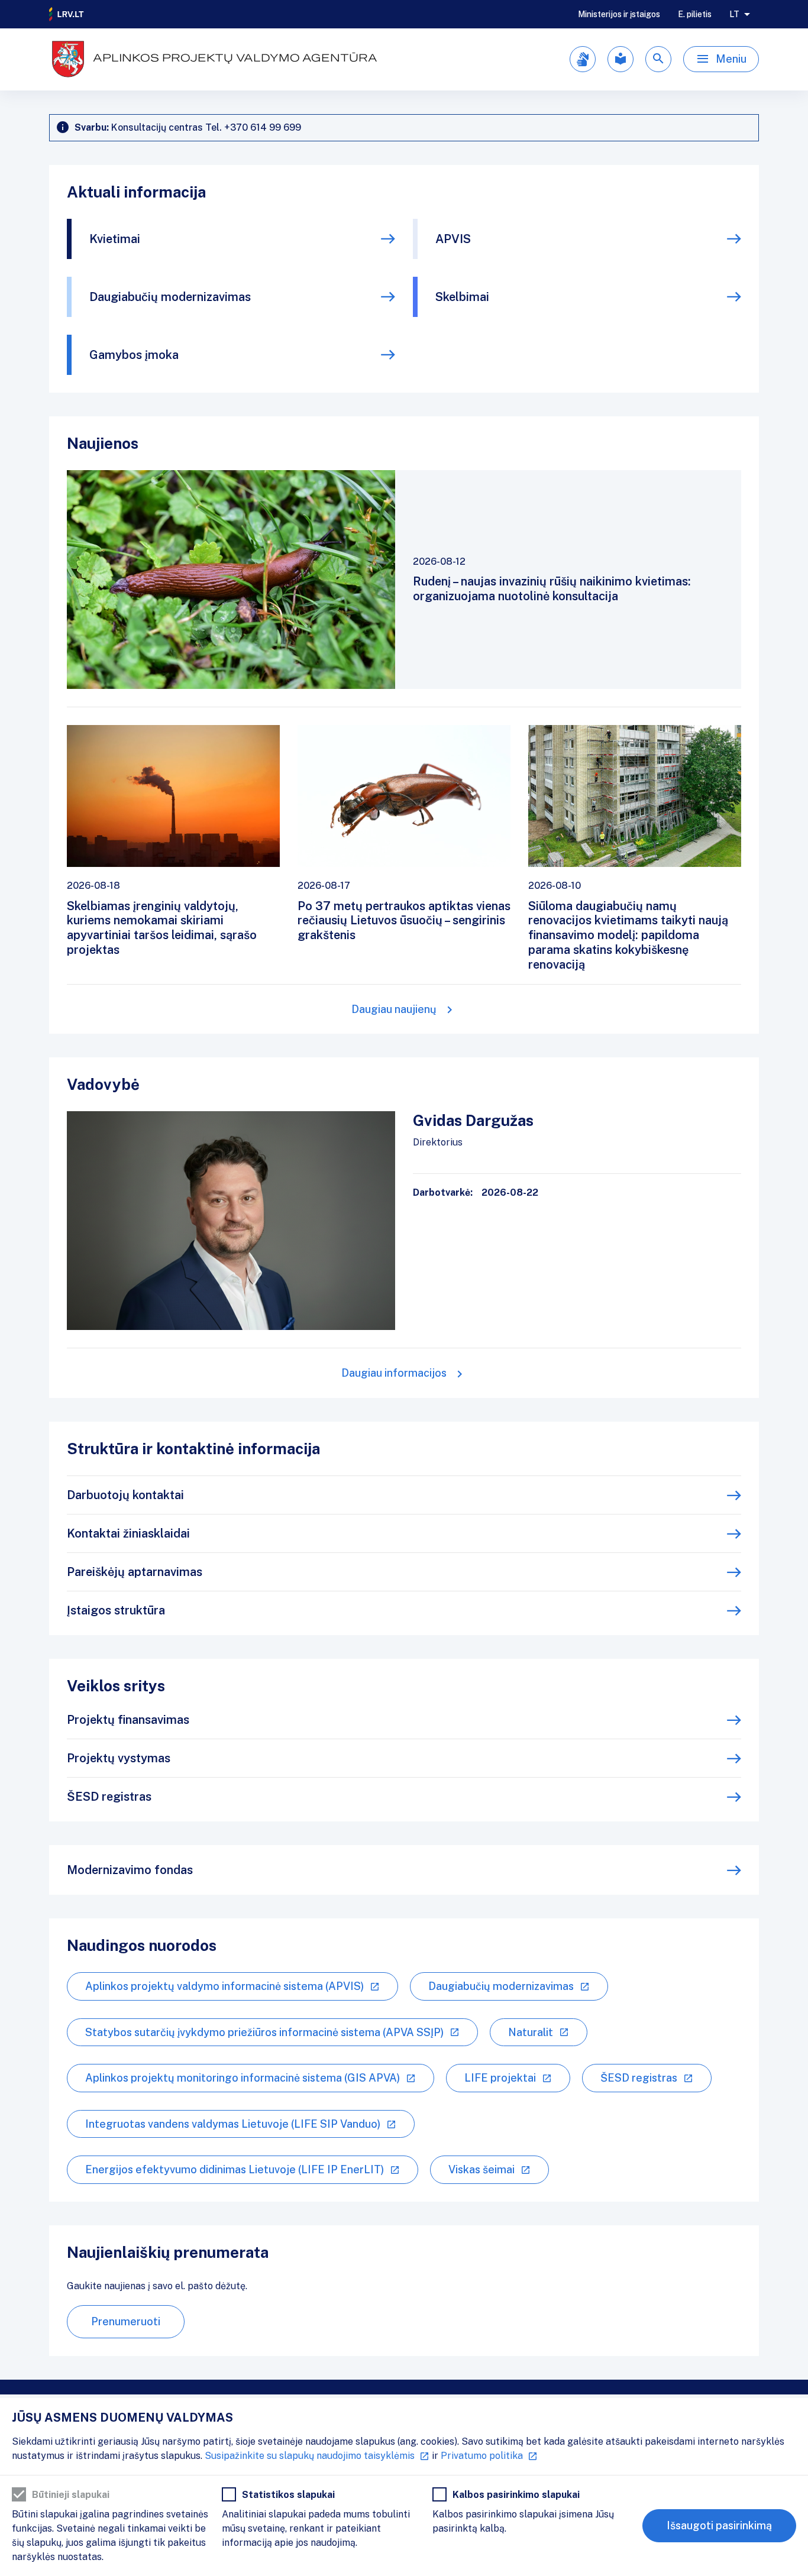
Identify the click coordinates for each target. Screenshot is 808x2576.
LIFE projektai (500, 2078)
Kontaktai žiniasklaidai (128, 1533)
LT (734, 14)
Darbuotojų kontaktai (125, 1495)
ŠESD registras (109, 1797)
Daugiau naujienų (394, 1009)
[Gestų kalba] (583, 59)
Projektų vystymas (119, 1758)
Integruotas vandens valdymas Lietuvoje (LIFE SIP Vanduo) (233, 2124)
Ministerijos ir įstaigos (619, 14)
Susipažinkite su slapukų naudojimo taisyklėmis (310, 2456)
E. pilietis (695, 14)
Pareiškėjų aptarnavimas (135, 1572)
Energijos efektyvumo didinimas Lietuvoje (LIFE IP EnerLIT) (235, 2169)
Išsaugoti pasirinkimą (719, 2525)
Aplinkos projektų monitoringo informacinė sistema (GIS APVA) (243, 2078)
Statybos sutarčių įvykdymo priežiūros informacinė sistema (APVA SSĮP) (264, 2032)
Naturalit (531, 2032)
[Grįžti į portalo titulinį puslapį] (67, 14)
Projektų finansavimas (128, 1720)
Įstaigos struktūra (116, 1610)
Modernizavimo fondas (130, 1870)
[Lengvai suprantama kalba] (620, 59)
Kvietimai (115, 239)
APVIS (453, 239)
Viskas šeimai (481, 2169)
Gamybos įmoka (134, 355)
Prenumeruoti (126, 2321)
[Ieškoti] (658, 59)
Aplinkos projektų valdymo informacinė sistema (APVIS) (224, 1986)
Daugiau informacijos (394, 1373)
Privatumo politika (482, 2456)
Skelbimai (462, 297)
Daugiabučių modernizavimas (170, 297)
